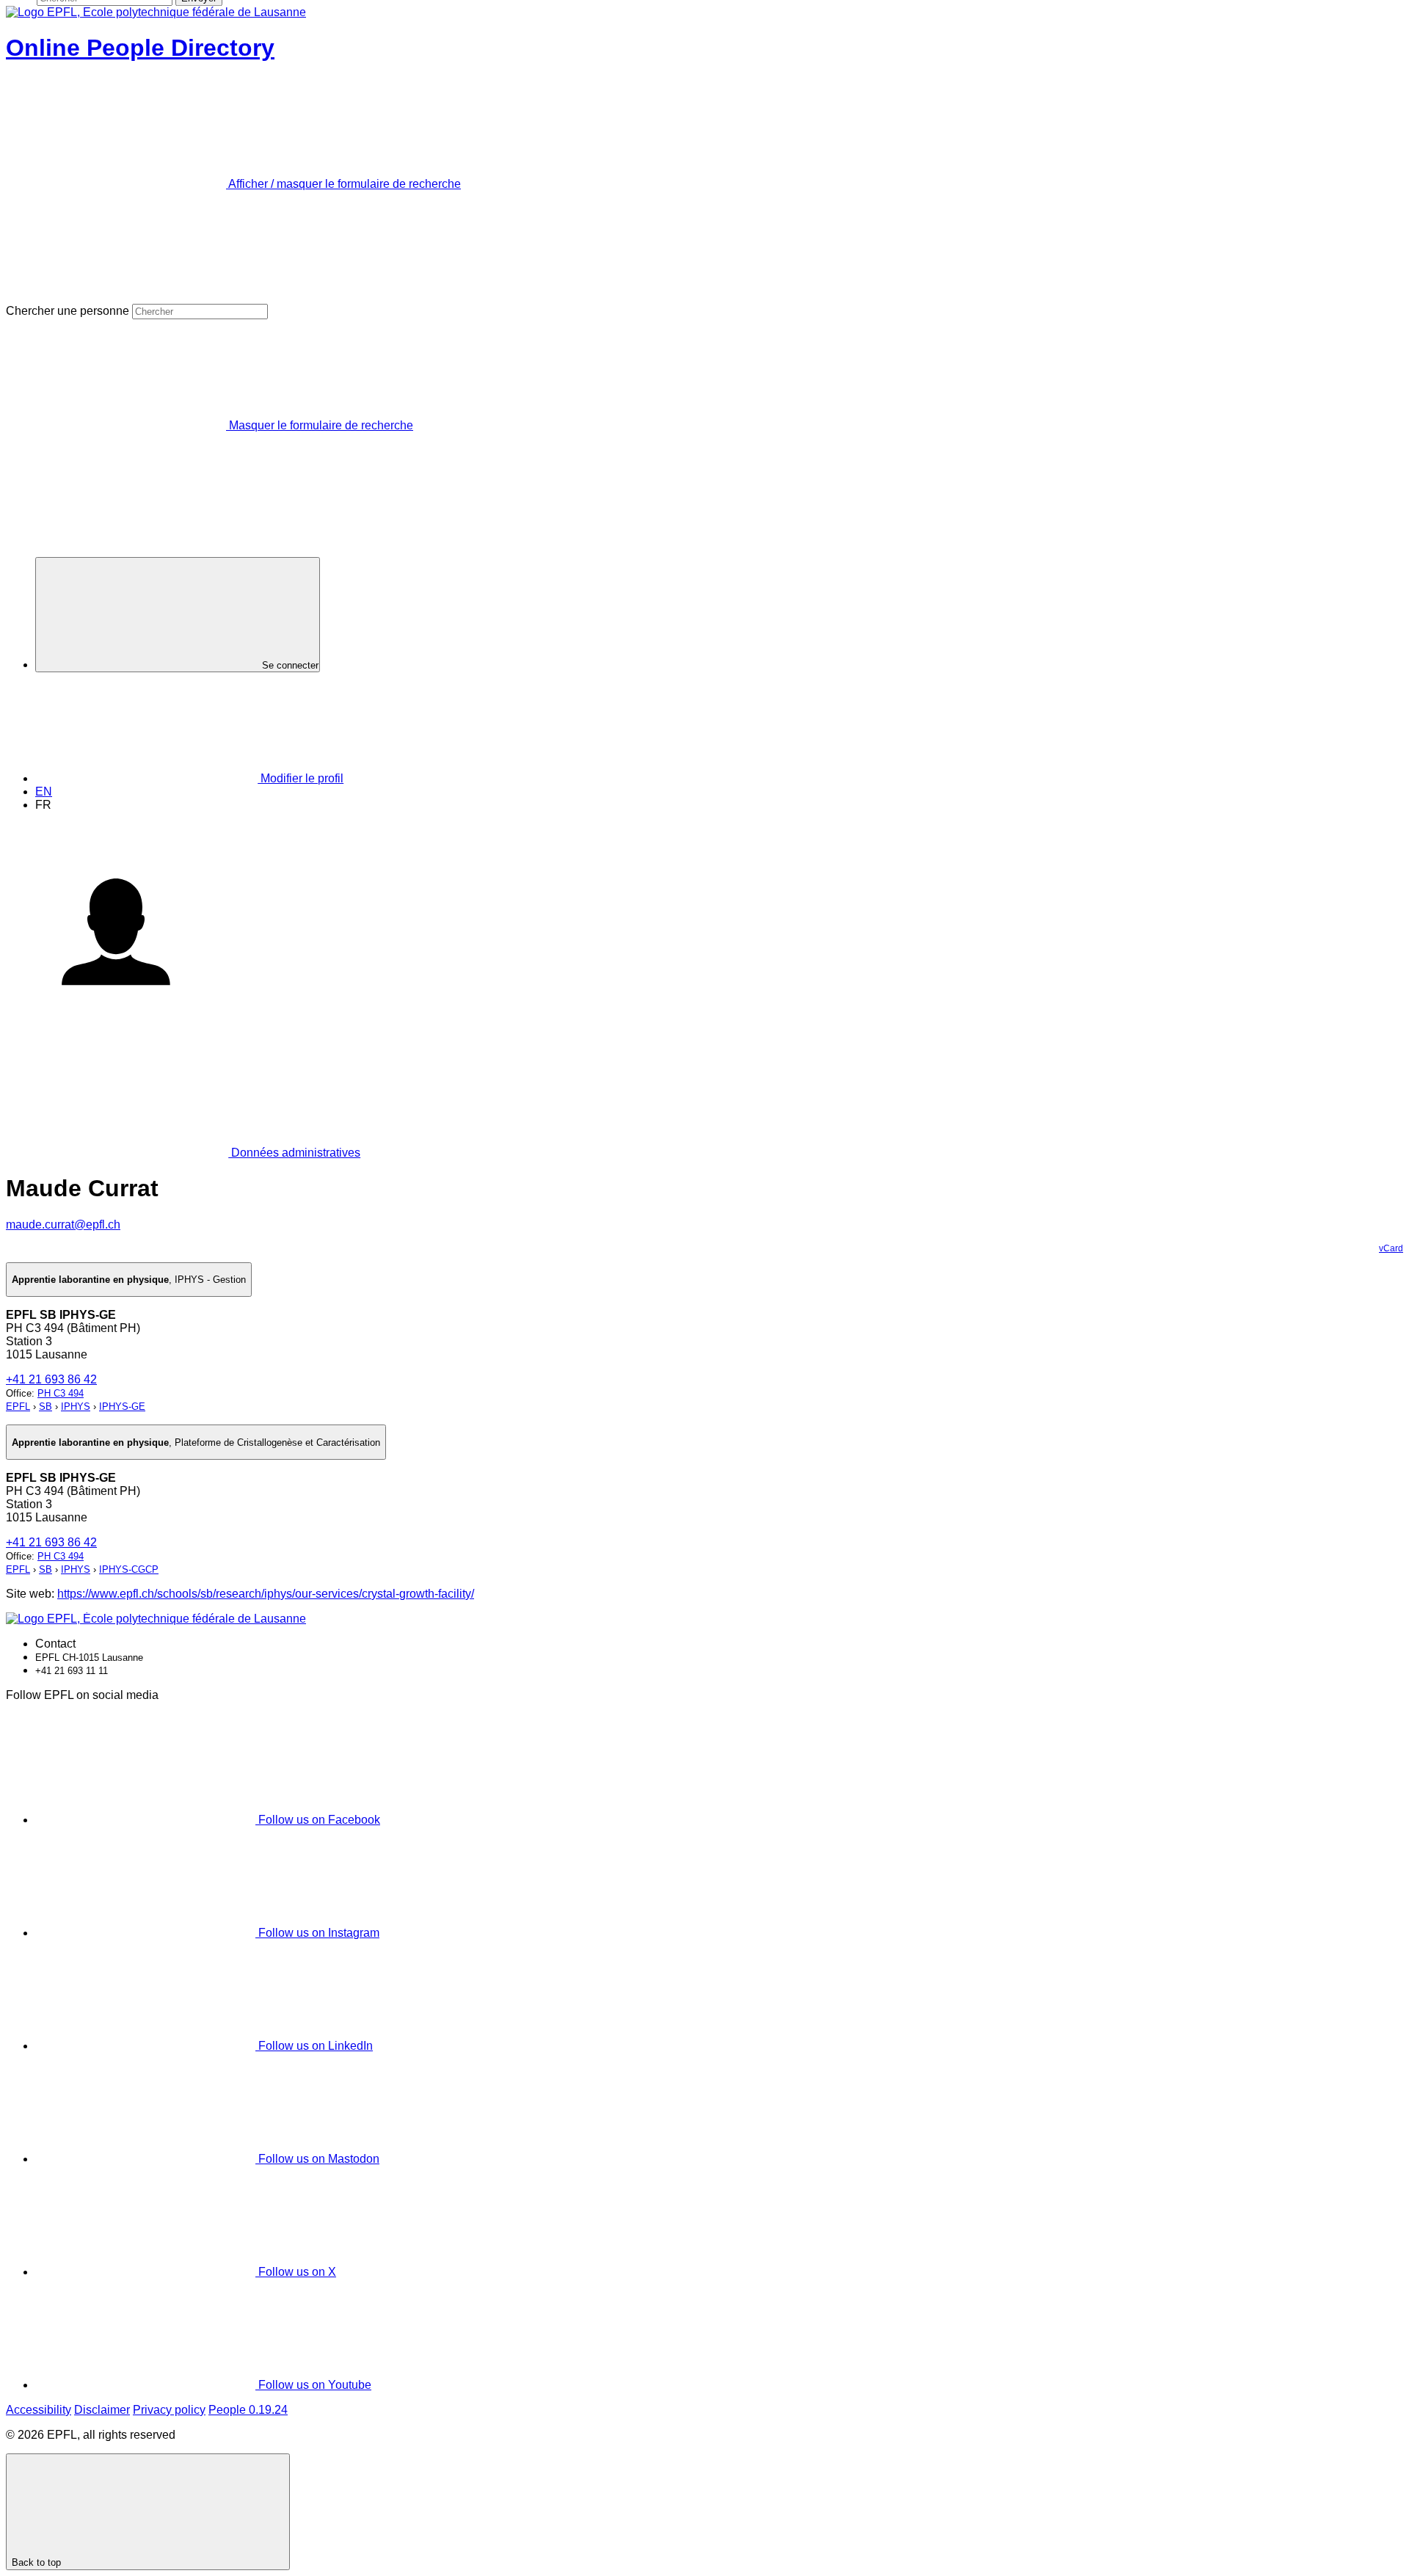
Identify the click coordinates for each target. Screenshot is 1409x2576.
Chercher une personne (68, 311)
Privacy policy (169, 2410)
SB (45, 1407)
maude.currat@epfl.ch (63, 1225)
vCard (1391, 1248)
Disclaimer (102, 2410)
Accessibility (39, 2410)
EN (44, 792)
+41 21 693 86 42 (51, 1379)
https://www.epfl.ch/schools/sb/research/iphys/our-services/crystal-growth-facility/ (266, 1594)
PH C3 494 (61, 1393)
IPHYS (76, 1407)
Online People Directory (140, 48)
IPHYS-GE (122, 1407)
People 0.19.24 (248, 2410)
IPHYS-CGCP (129, 1569)
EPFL (18, 1407)
